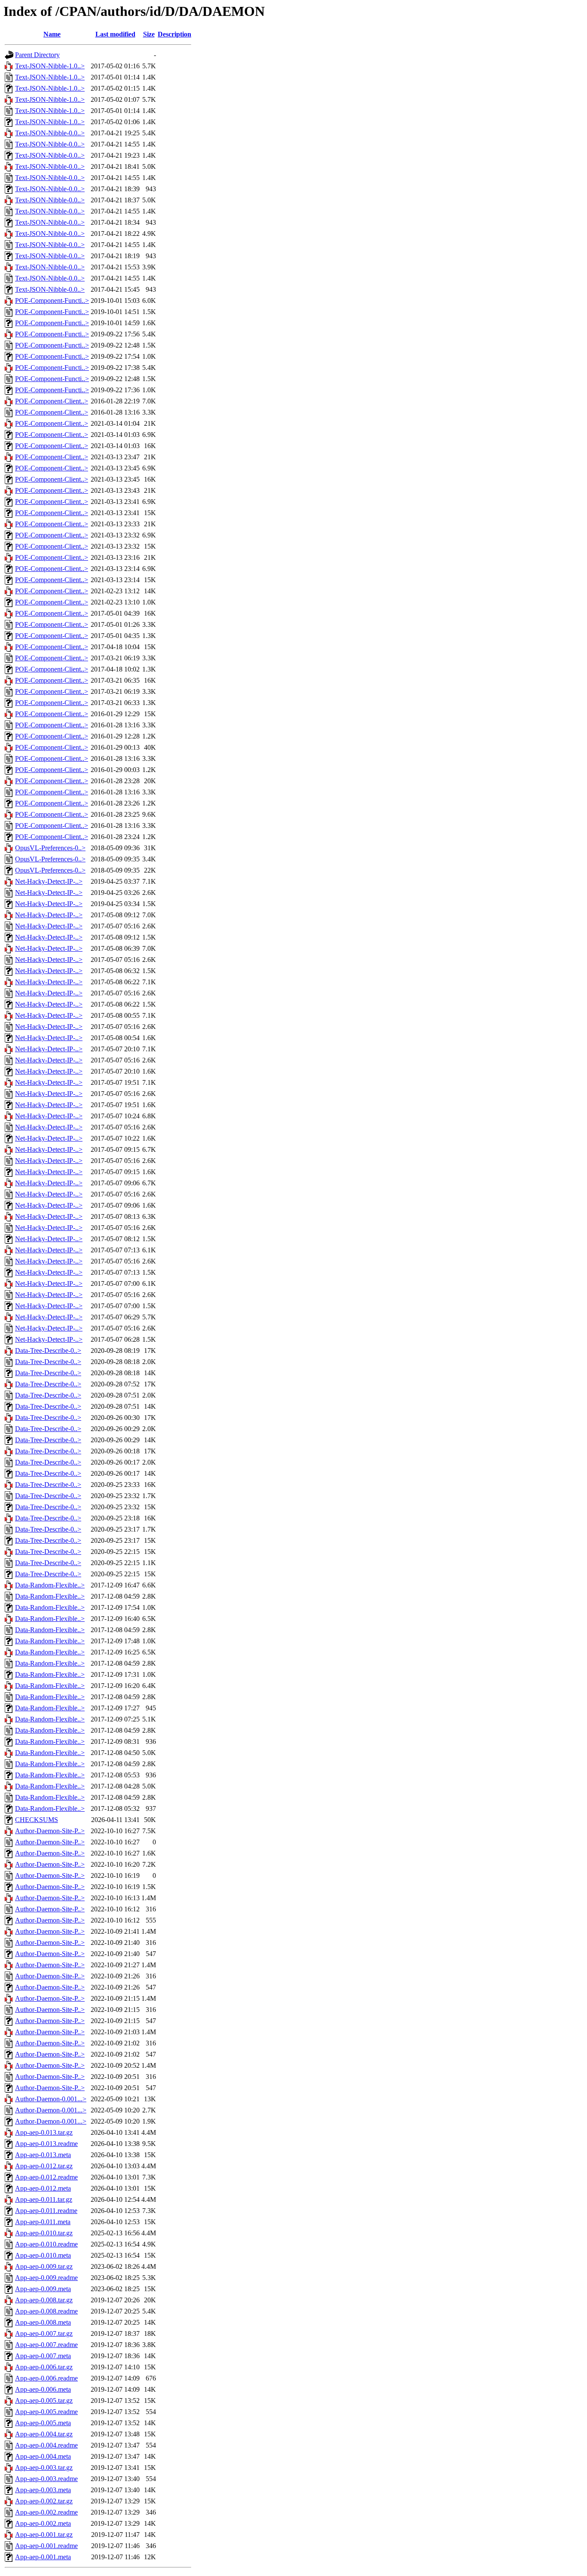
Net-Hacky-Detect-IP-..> (49, 881)
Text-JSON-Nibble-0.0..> (50, 133)
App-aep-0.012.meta (43, 2188)
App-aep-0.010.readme (46, 2244)
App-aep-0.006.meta (43, 2389)
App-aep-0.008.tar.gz (44, 2300)
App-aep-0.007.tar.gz (44, 2333)
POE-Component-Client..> (52, 401)
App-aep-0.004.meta (43, 2456)
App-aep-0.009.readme (46, 2278)
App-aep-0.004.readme (46, 2445)
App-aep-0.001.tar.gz (44, 2535)
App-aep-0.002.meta (43, 2523)
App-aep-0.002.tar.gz (44, 2501)
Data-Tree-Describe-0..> (48, 1351)
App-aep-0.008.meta (43, 2322)
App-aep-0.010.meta (43, 2255)
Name (52, 34)
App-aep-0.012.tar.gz (44, 2166)
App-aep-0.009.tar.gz (44, 2266)
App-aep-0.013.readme (46, 2144)
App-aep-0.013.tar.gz (44, 2132)
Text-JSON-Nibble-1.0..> (50, 66)
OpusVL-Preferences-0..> (50, 848)
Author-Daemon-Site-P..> (50, 1831)
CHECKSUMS (37, 1820)
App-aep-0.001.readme (46, 2546)
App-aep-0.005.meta (43, 2423)
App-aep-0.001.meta (43, 2557)
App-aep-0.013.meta (43, 2155)
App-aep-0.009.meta (43, 2289)
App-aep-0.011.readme (46, 2211)
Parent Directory (37, 55)
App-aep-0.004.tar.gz (44, 2434)
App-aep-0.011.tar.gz (44, 2199)
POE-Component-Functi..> (52, 301)
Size (149, 34)
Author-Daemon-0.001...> (51, 2099)
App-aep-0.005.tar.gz (44, 2401)
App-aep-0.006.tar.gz (44, 2367)
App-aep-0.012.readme (46, 2177)
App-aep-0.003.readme (46, 2479)
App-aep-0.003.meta (43, 2490)
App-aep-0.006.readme (46, 2378)
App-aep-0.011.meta (43, 2222)
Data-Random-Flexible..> (50, 1585)
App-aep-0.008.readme (46, 2311)
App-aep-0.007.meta (43, 2356)
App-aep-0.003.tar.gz (44, 2468)
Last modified (115, 34)
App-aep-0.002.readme (46, 2512)
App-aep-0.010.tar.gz (44, 2233)
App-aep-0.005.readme (46, 2412)
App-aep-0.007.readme (46, 2345)
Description (174, 34)
